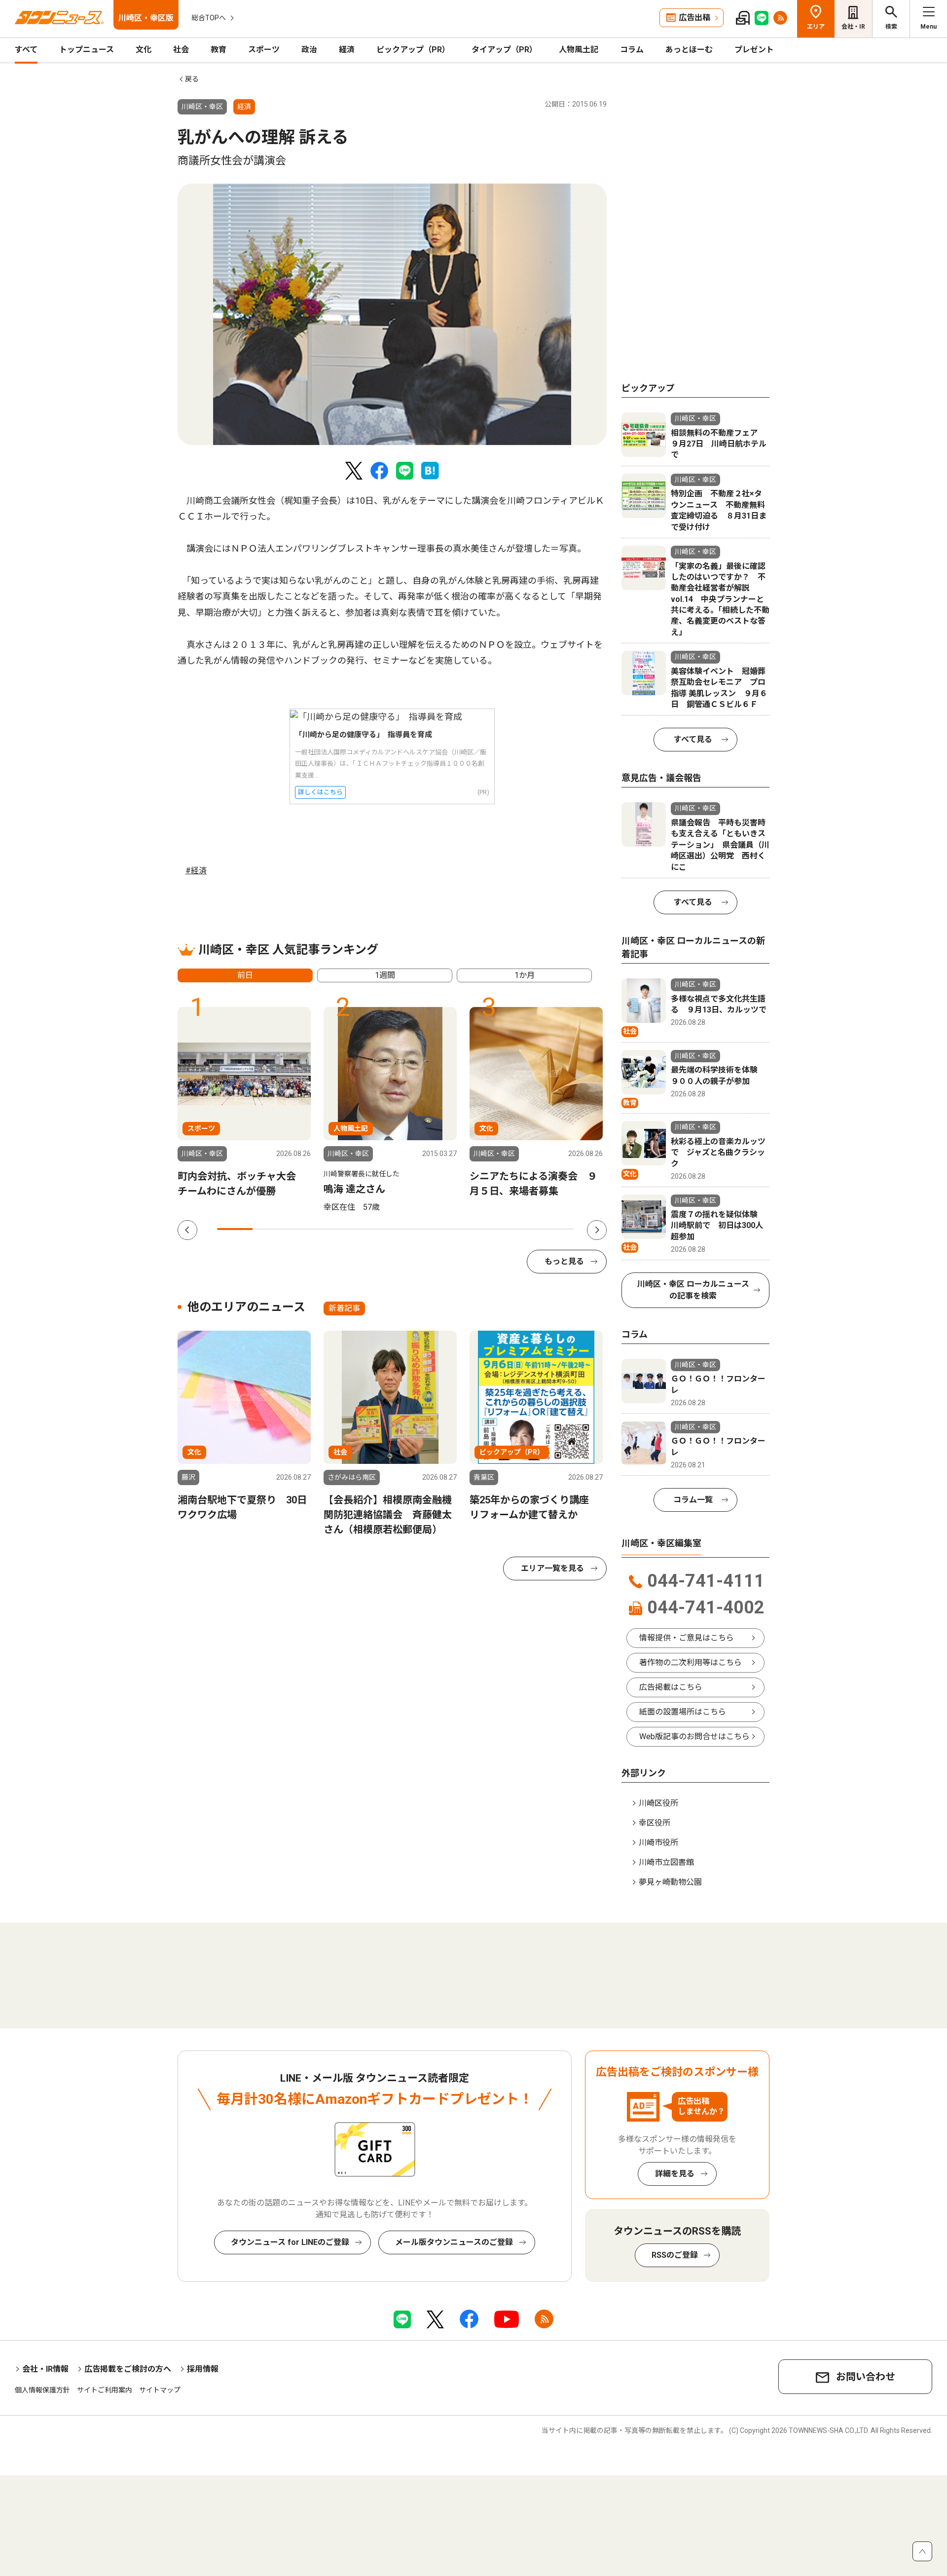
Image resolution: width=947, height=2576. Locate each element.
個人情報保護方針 (42, 2390)
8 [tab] (484, 1229)
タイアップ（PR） (504, 50)
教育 (219, 50)
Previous (187, 1230)
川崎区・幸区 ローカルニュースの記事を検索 (693, 1290)
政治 (309, 50)
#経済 (196, 871)
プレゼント (754, 50)
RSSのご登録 (675, 2255)
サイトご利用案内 (105, 2390)
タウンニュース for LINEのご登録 (290, 2242)
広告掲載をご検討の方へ (128, 2369)
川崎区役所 (658, 1803)
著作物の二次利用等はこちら (691, 1662)
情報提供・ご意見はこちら (687, 1638)
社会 (181, 50)
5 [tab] (377, 1229)
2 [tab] (270, 1229)
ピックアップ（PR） (413, 50)
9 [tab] (520, 1229)
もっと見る (564, 1261)
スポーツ (264, 50)
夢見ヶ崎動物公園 (670, 1882)
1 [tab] (235, 1229)
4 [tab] (342, 1229)
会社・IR (853, 27)
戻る (192, 79)
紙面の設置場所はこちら (683, 1712)
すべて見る (693, 739)
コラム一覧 (693, 1500)
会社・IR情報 (45, 2369)
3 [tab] (306, 1229)
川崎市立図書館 (666, 1862)
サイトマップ (160, 2390)
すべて (26, 50)
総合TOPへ (209, 18)
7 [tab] (449, 1229)
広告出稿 (694, 18)
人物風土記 (579, 50)
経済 (347, 50)
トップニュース (87, 50)
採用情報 (203, 2369)
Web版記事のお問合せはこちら (694, 1736)
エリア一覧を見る (552, 1568)
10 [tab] (556, 1229)
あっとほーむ (689, 50)
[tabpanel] (392, 314)
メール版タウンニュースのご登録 (454, 2242)
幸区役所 (655, 1823)
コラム (632, 50)
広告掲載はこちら (671, 1687)
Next (597, 1230)
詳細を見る (675, 2174)
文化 (144, 50)
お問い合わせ (866, 2377)
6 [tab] (413, 1229)
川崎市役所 (658, 1843)
